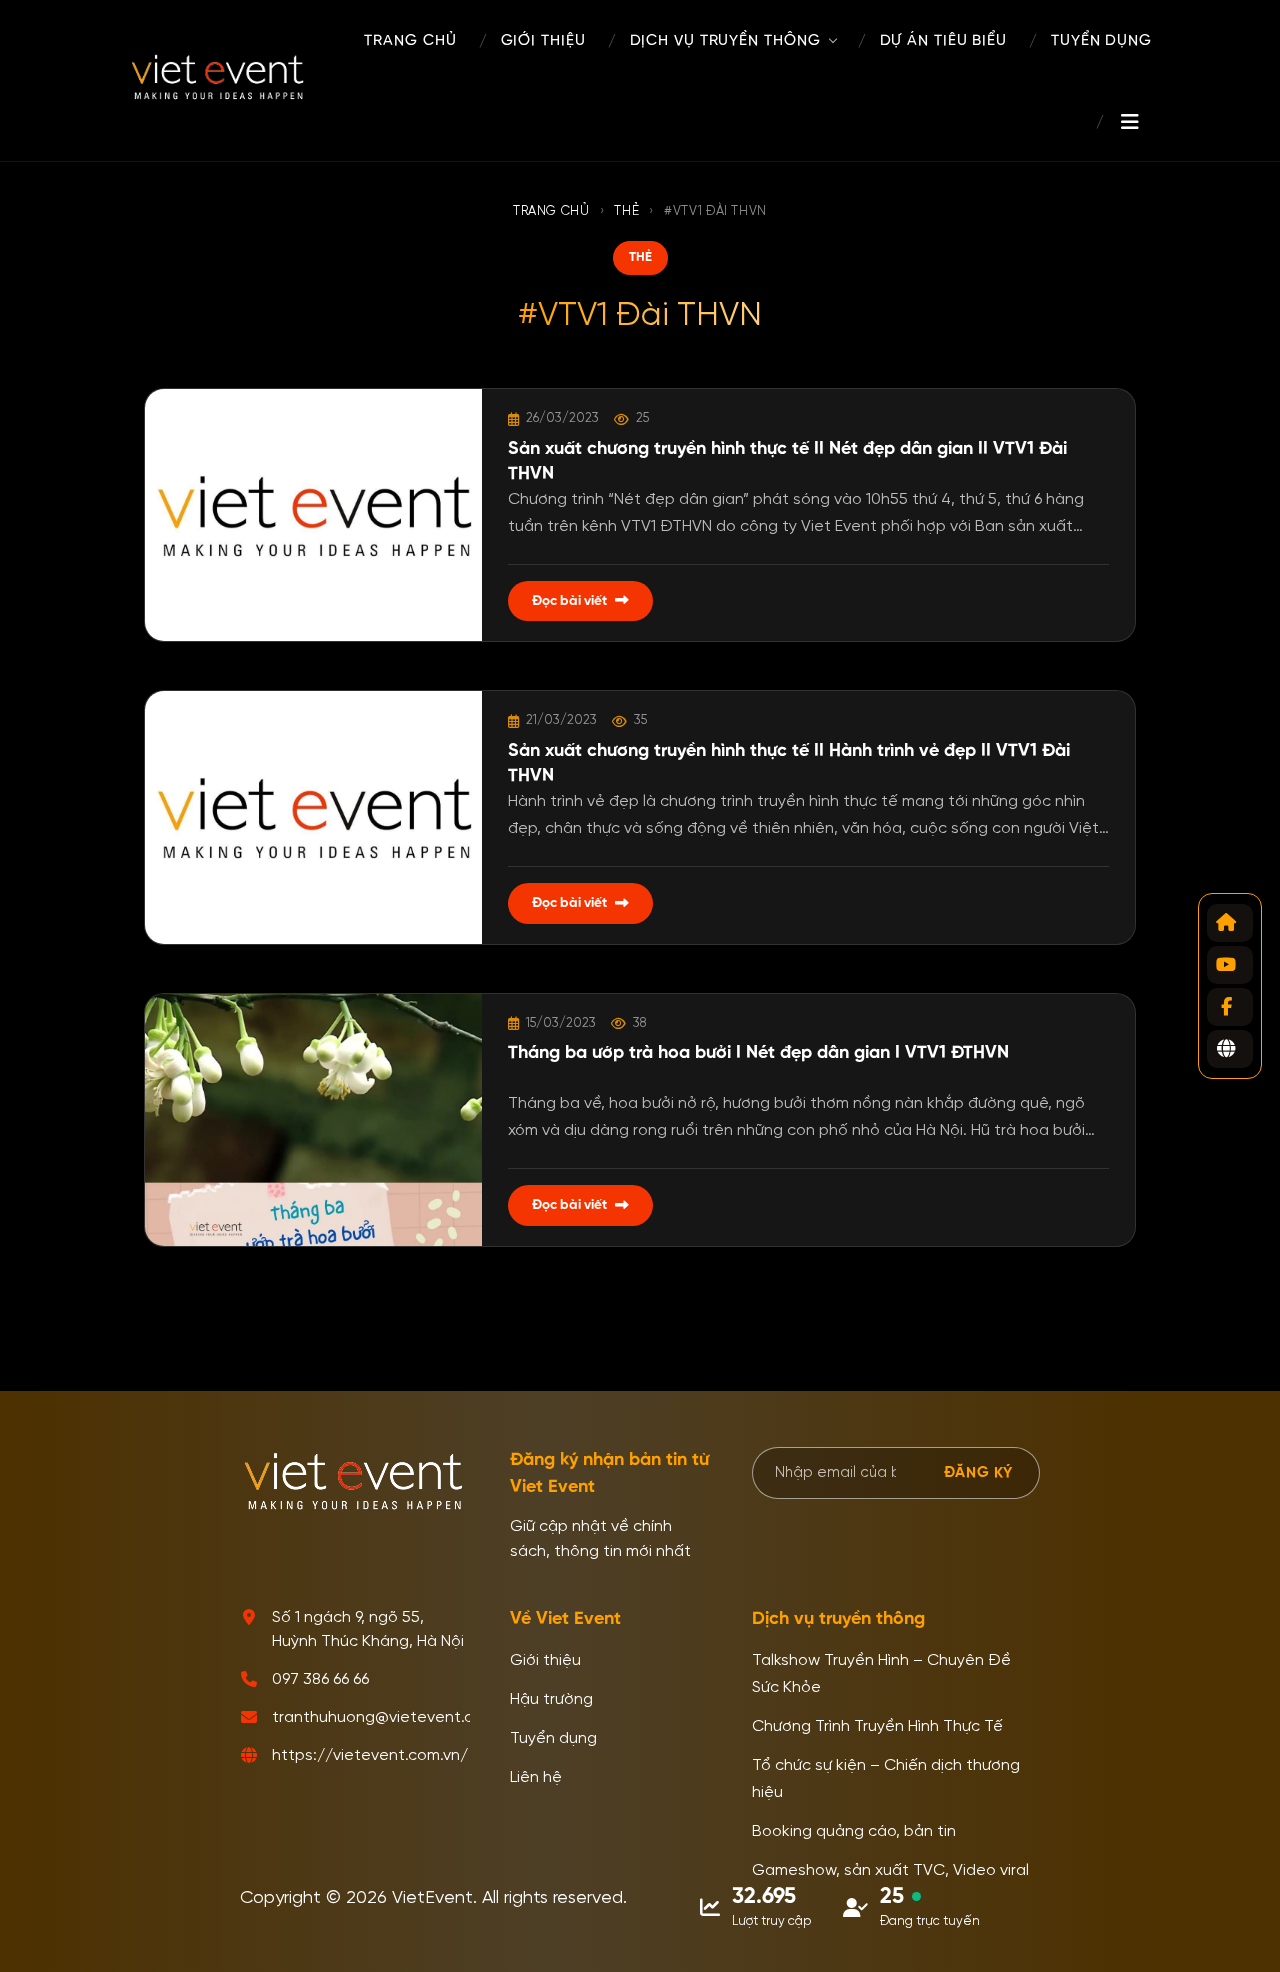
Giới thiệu (545, 1661)
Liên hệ (536, 1778)
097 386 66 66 (320, 1680)
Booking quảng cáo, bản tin (854, 1832)
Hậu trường (551, 1700)
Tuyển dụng (553, 1739)
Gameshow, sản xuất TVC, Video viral (890, 1871)
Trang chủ (551, 211)
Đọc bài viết (569, 601)
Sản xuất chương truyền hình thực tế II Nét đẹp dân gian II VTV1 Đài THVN (787, 461)
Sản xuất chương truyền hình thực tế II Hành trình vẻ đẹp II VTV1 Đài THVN (789, 763)
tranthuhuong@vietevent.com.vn (394, 1718)
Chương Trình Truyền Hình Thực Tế (877, 1727)
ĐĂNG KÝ (978, 1472)
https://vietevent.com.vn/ (370, 1756)
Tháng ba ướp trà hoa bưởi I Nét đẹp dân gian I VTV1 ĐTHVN (758, 1053)
